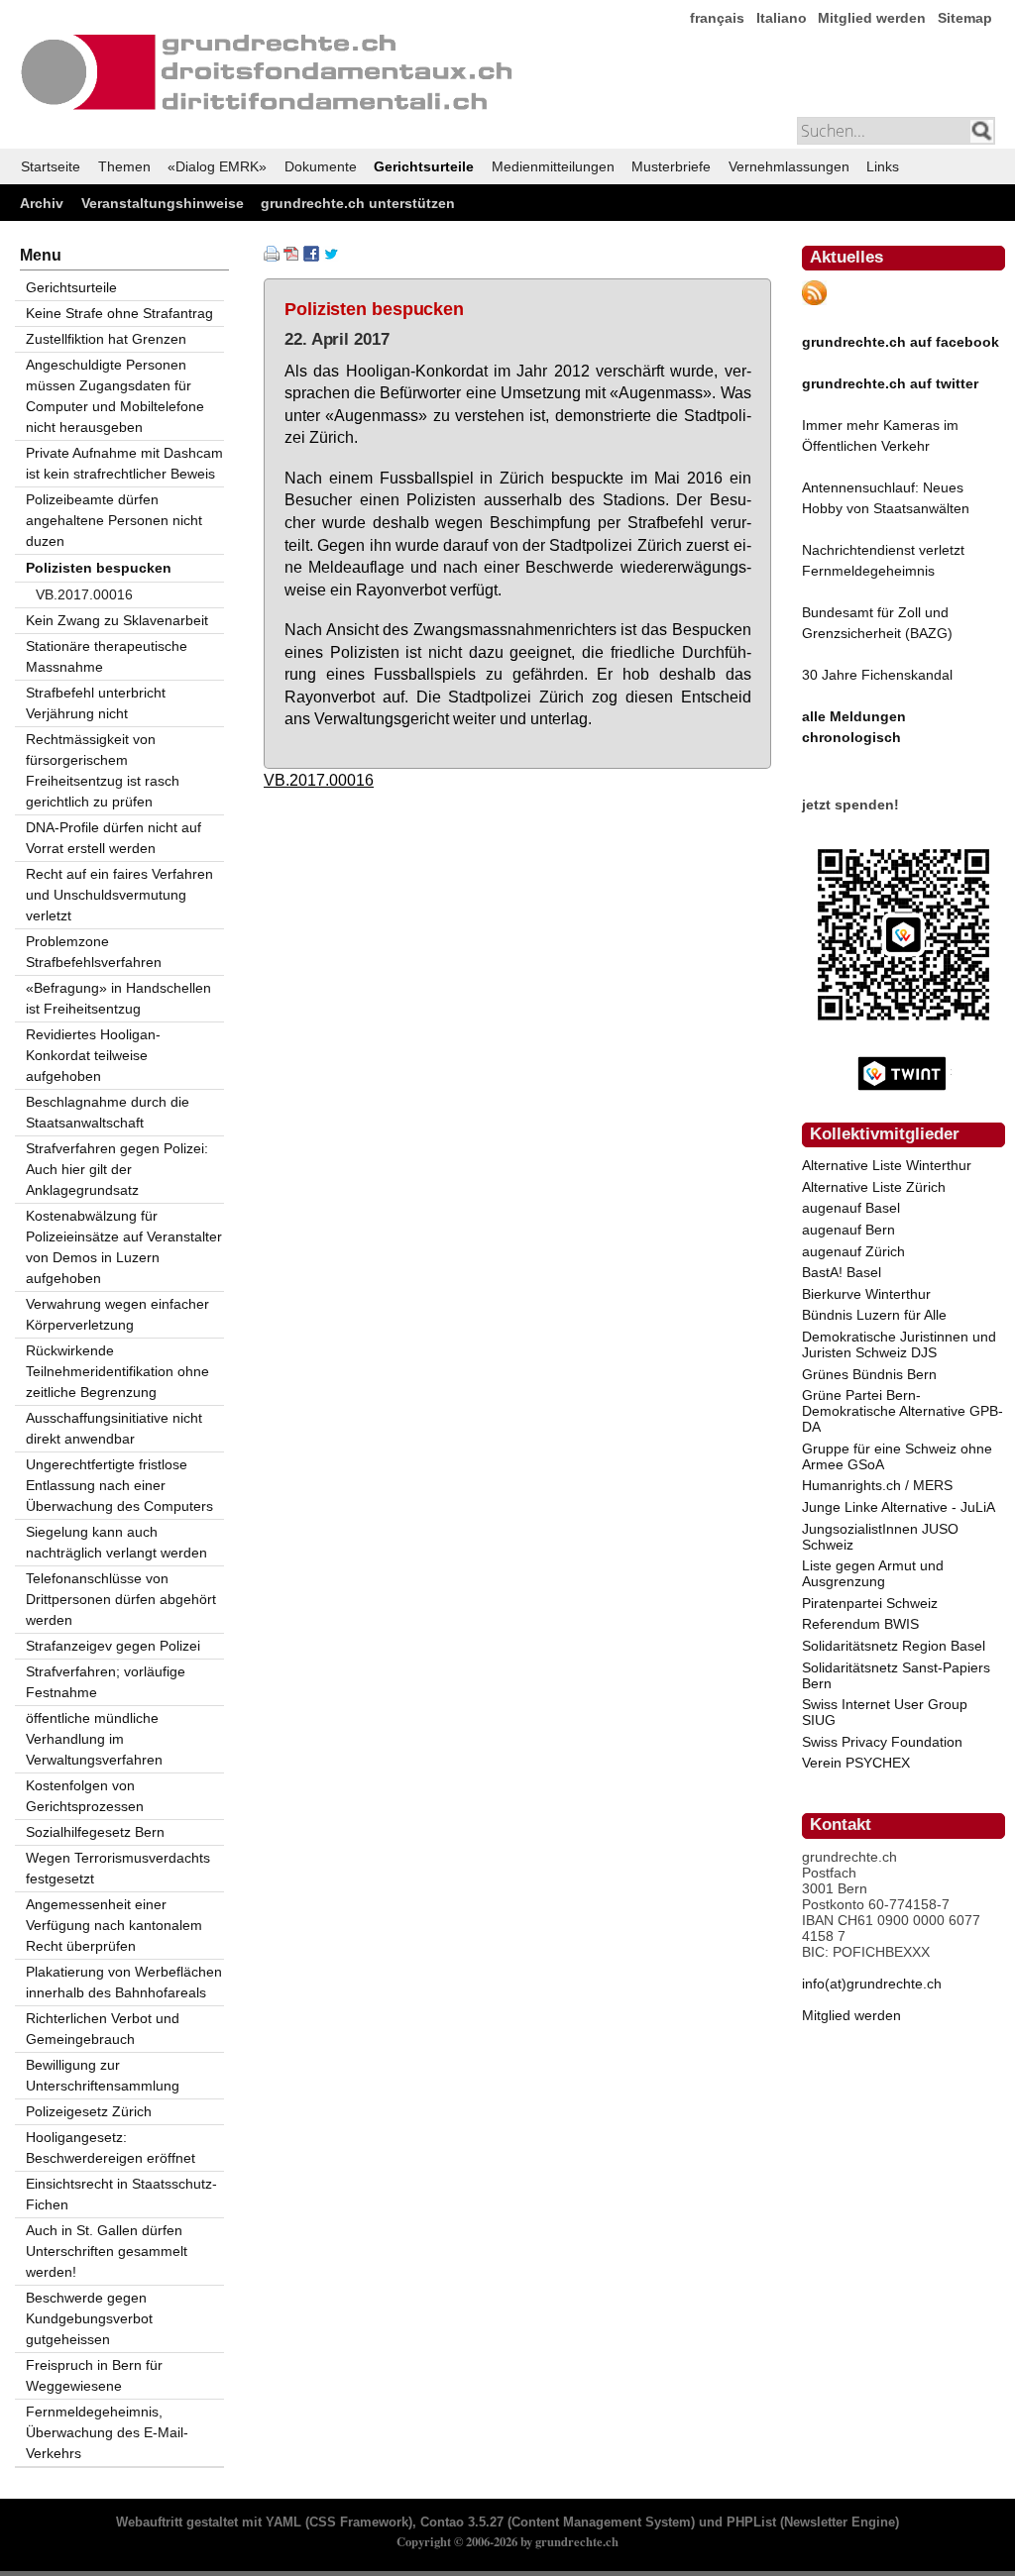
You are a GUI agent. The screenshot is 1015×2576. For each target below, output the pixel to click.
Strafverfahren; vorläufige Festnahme (106, 1682)
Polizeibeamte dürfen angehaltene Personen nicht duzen (114, 520)
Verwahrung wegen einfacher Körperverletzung (117, 1314)
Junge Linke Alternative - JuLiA (899, 1507)
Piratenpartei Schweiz (870, 1603)
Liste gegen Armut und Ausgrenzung (873, 1573)
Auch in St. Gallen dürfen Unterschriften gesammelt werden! (107, 2251)
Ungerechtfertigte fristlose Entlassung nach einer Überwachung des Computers (119, 1485)
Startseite (51, 166)
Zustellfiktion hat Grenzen (106, 339)
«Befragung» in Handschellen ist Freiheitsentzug (118, 998)
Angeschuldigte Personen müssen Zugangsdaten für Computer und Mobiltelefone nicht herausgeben (115, 396)
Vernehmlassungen (789, 166)
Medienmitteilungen (553, 166)
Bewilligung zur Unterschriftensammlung (103, 2075)
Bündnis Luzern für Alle (874, 1315)
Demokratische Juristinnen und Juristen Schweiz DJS (899, 1344)
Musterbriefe (671, 166)
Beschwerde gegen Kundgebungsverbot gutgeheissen (89, 2318)
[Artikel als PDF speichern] (291, 257)
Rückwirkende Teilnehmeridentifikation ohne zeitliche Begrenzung (117, 1371)
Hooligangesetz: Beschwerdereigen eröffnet (111, 2147)
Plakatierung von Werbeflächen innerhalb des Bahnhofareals (124, 1982)
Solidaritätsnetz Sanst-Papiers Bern (896, 1675)
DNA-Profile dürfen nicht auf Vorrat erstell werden (113, 838)
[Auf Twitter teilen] (331, 257)
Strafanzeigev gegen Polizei (113, 1646)
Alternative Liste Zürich (874, 1187)
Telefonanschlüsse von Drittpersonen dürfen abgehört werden (121, 1599)
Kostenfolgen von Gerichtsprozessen (85, 1796)
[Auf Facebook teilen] (311, 257)
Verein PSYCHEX (856, 1763)
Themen (124, 166)
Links (883, 166)
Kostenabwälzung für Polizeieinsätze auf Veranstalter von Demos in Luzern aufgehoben (124, 1247)
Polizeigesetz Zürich (89, 2111)
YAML (283, 2522)
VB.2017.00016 (319, 780)
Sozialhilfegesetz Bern (95, 1832)
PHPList (751, 2522)
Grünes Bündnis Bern (869, 1374)
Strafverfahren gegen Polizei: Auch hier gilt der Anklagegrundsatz (117, 1169)
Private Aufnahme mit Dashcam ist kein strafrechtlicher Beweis (124, 463)
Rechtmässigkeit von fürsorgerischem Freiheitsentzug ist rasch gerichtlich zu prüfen (103, 770)
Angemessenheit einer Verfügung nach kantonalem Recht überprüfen (114, 1925)
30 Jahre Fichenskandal (877, 675)
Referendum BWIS (860, 1624)
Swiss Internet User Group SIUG (885, 1712)
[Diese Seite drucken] (272, 257)
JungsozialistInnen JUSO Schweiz (880, 1537)
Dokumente (321, 166)
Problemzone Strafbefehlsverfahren (94, 952)
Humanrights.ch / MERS (877, 1485)
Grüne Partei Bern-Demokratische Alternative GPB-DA (902, 1411)
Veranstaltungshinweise (163, 203)
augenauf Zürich (853, 1251)
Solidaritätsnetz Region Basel (894, 1646)
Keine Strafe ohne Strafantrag (119, 313)
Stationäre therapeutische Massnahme (107, 656)
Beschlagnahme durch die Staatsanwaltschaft (108, 1112)
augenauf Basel (851, 1208)
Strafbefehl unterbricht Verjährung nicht (96, 703)
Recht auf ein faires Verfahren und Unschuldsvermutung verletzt (119, 895)
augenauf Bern (848, 1230)
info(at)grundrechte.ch (872, 1984)
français (717, 18)
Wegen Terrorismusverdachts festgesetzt (118, 1868)
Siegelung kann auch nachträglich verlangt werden (116, 1542)
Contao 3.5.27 (462, 2522)
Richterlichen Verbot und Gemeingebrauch (103, 2029)
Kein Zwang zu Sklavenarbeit (117, 620)
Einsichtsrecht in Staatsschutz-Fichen (121, 2194)
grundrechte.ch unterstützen (358, 203)
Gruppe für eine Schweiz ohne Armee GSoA (897, 1456)
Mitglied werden (872, 18)
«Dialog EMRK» (217, 166)
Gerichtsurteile (424, 166)
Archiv (42, 203)
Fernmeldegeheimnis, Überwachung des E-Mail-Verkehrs (107, 2432)
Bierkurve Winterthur (866, 1294)
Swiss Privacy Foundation (882, 1742)
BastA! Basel (842, 1272)
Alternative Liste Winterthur (887, 1165)
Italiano (782, 18)
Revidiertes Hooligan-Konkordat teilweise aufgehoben (93, 1055)
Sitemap (965, 18)
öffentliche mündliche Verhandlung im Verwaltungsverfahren (94, 1739)
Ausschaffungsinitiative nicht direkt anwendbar (114, 1428)
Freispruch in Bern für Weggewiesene (94, 2375)
